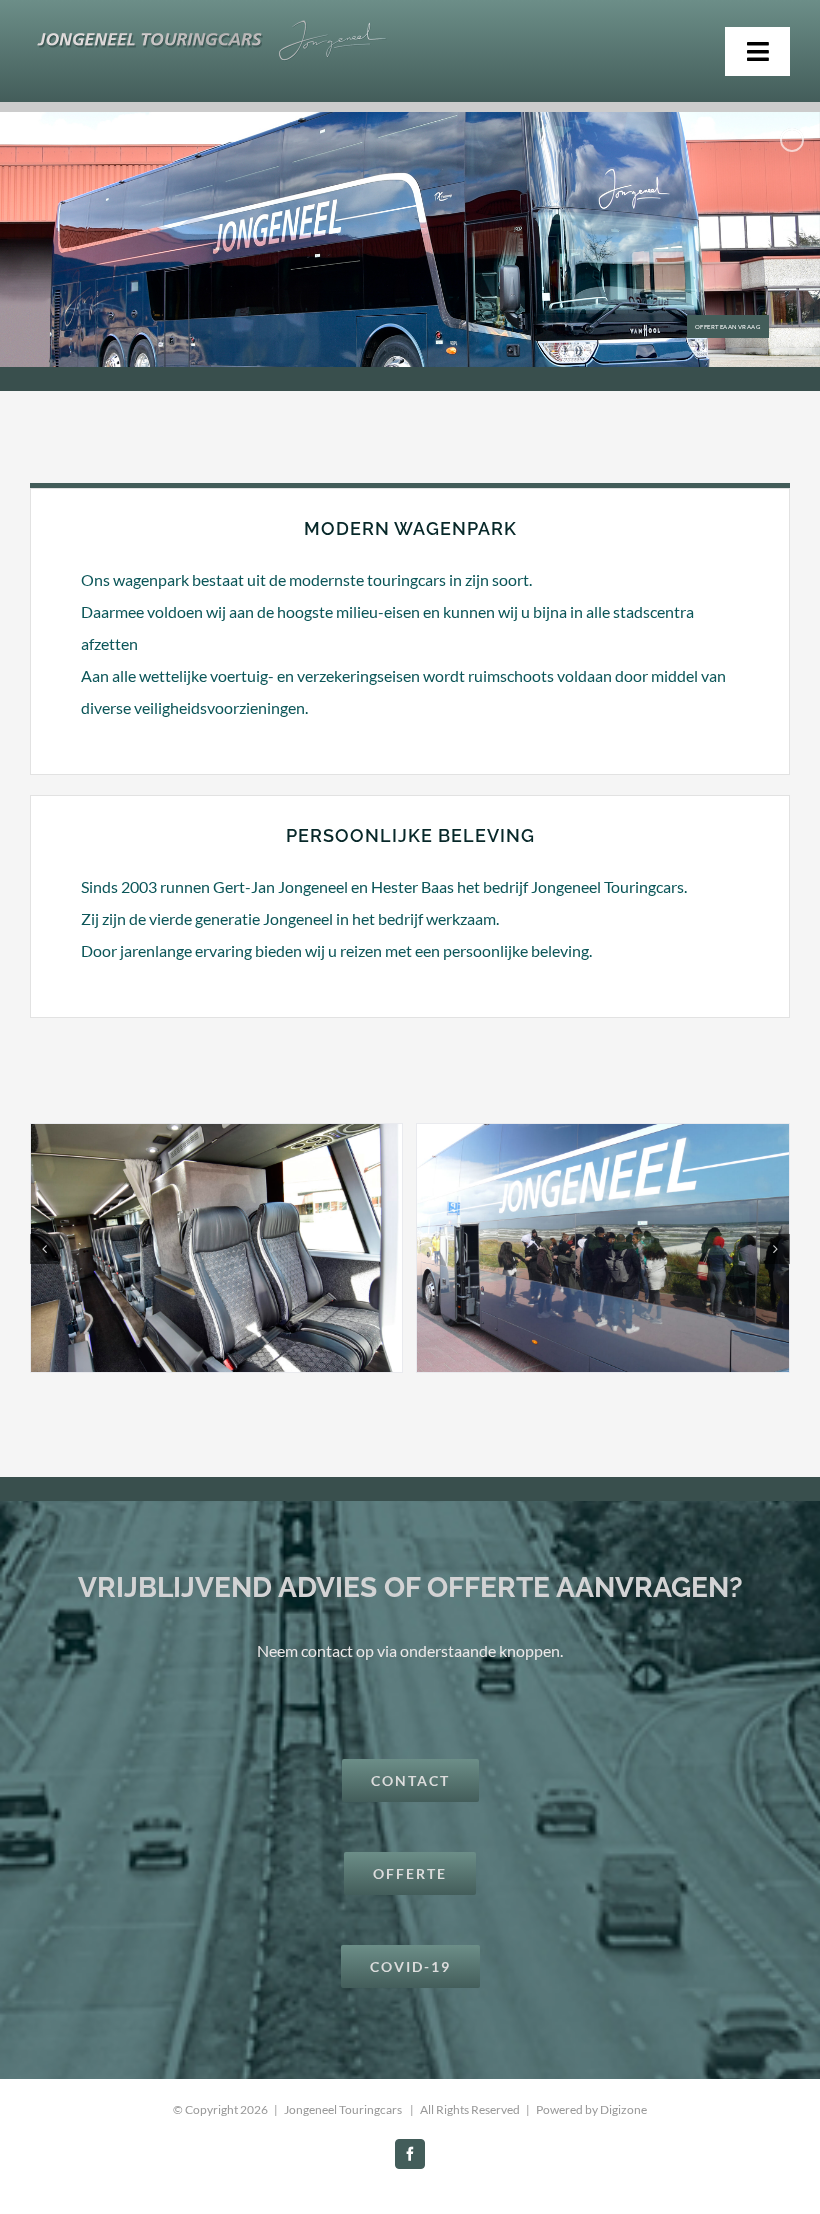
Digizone (623, 2109)
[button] (45, 1249)
